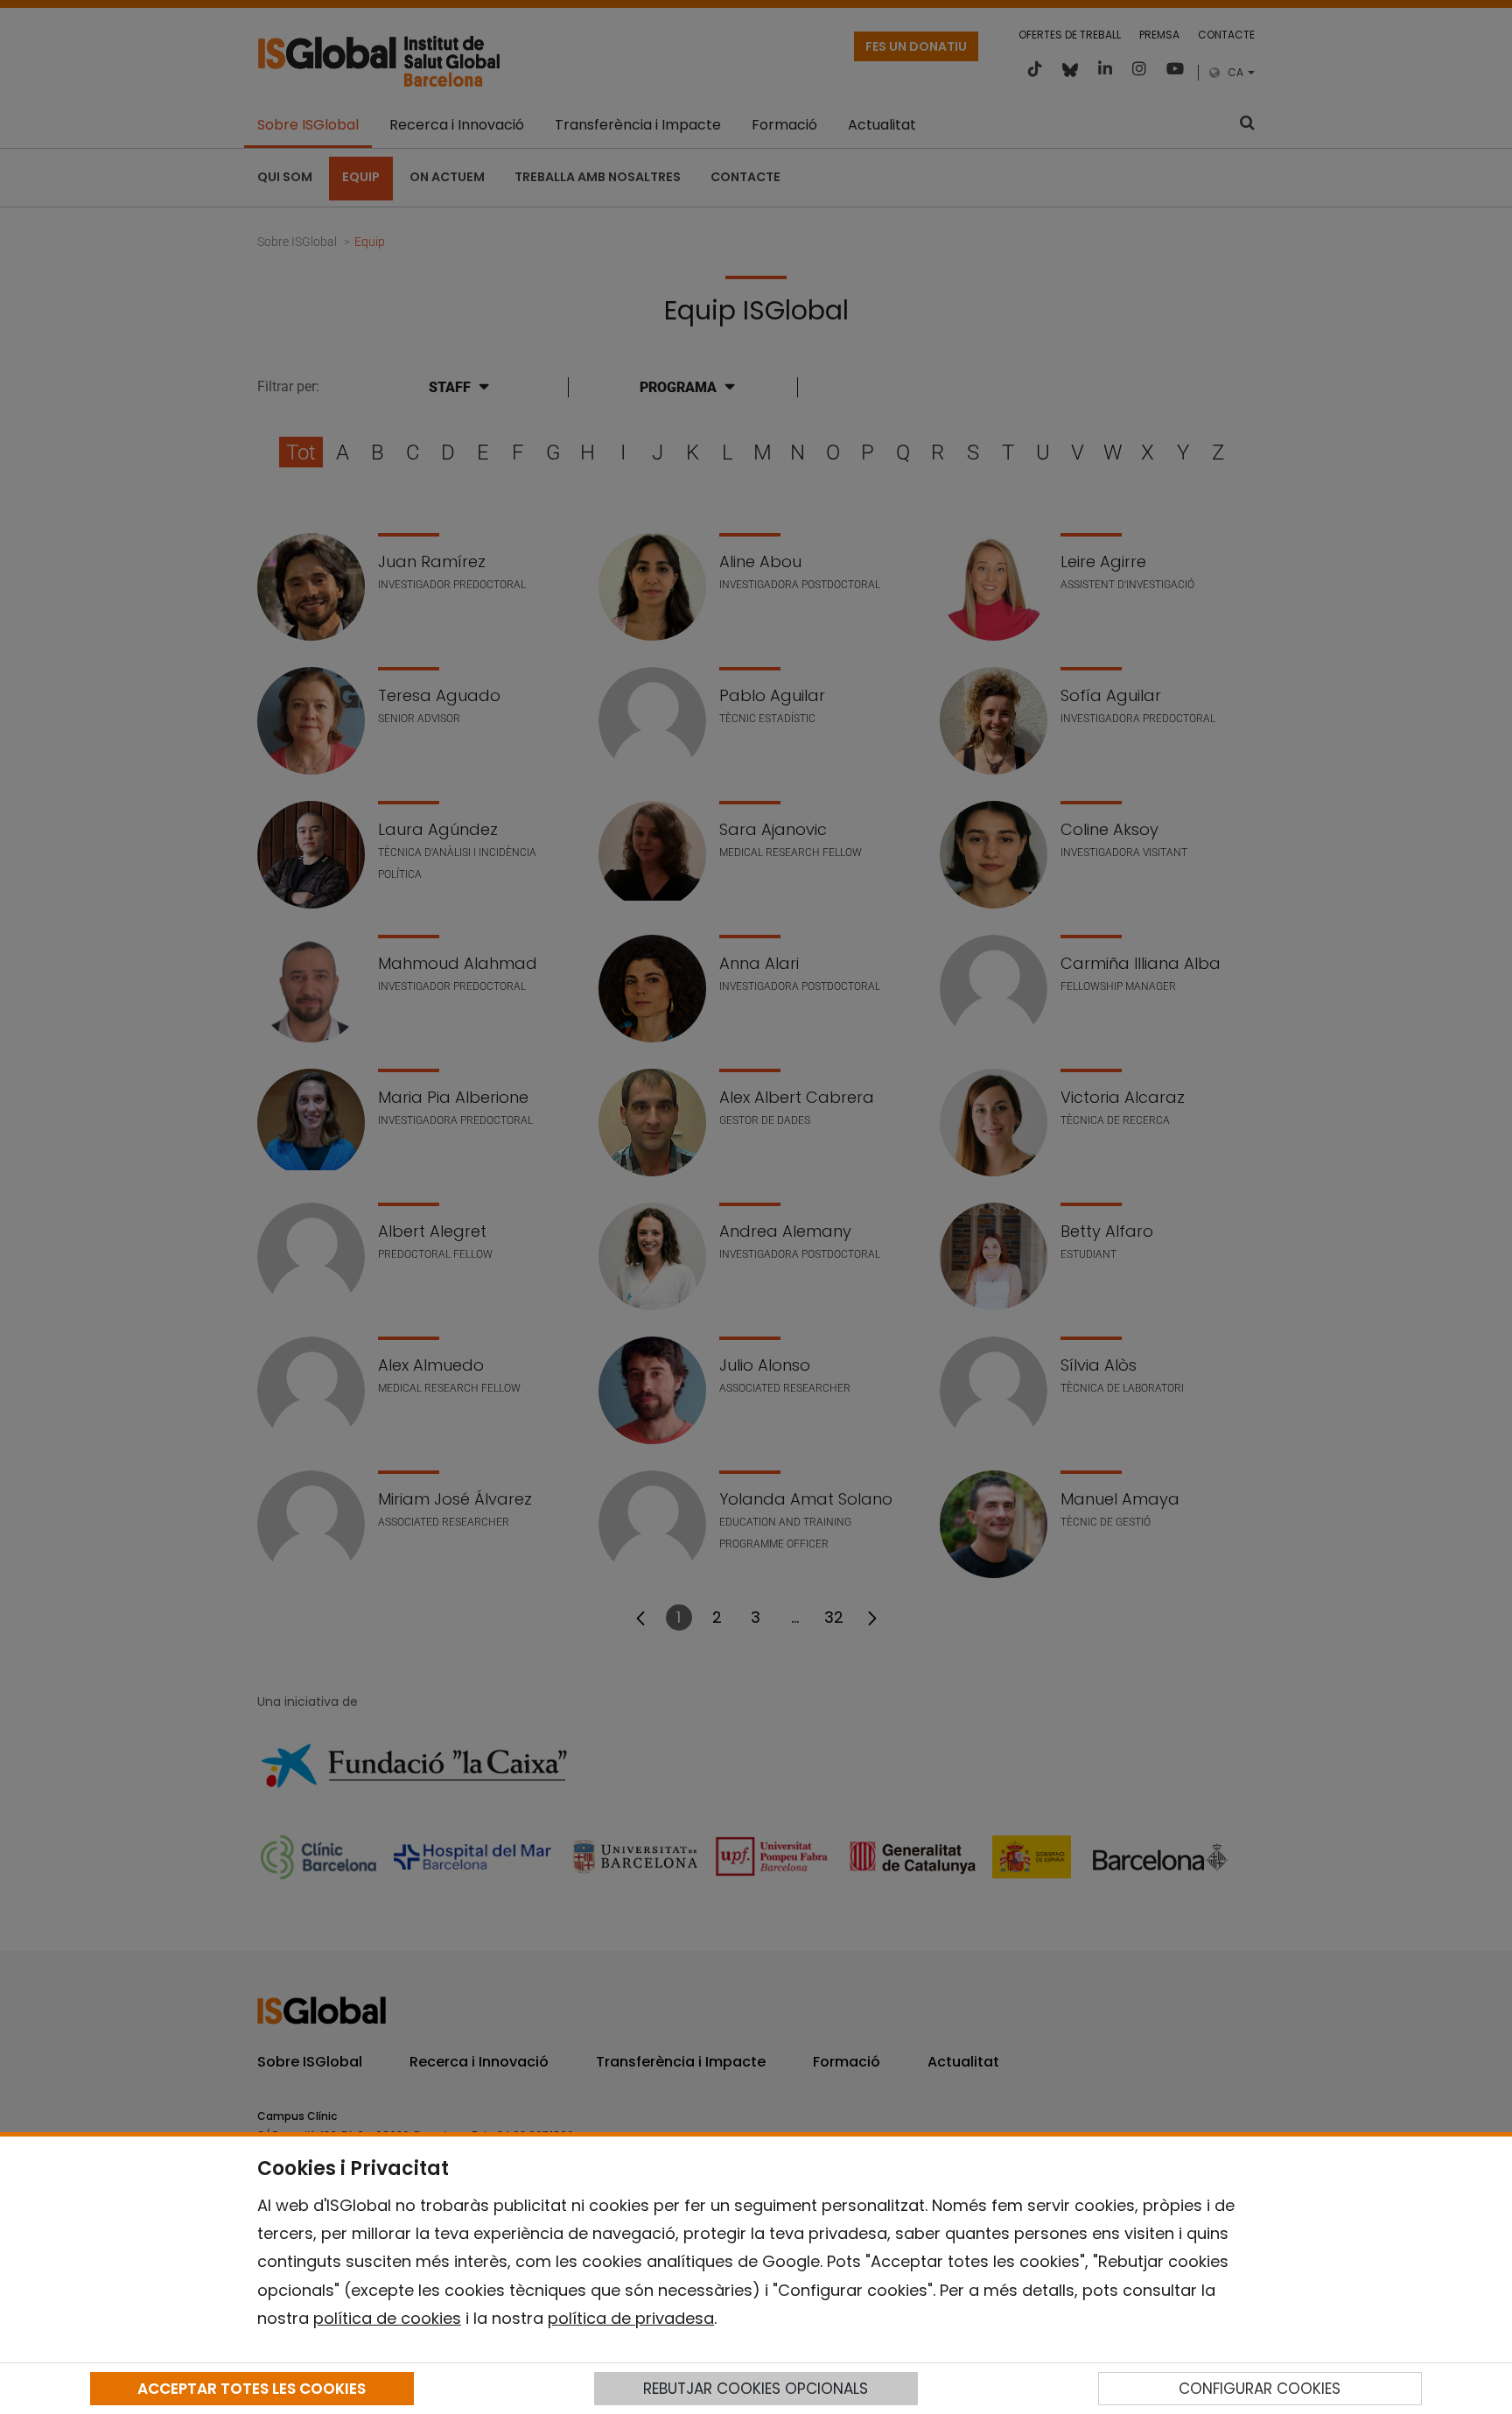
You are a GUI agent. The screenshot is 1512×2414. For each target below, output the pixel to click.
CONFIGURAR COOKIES (1260, 2389)
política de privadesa (631, 2318)
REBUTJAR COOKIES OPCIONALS (756, 2389)
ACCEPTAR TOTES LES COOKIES (252, 2389)
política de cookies (387, 2318)
